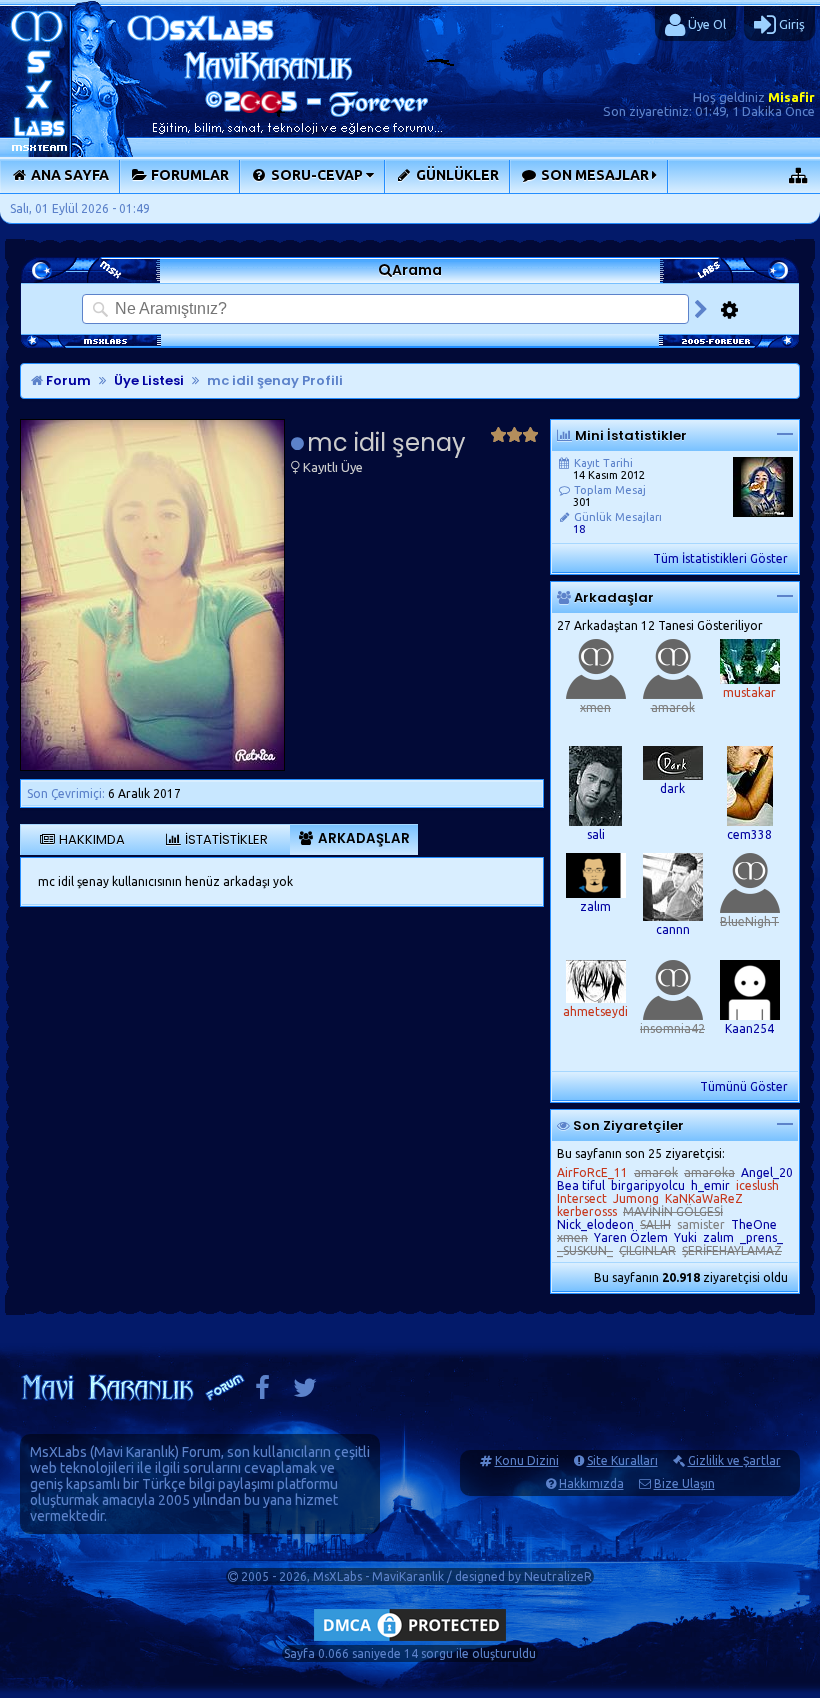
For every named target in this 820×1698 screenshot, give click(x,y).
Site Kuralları (622, 1460)
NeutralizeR (558, 1576)
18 (579, 529)
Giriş (790, 24)
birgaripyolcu (648, 1185)
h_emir (710, 1185)
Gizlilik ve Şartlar (734, 1460)
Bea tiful (581, 1185)
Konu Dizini (527, 1460)
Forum (67, 380)
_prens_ (761, 1237)
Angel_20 (767, 1172)
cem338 (749, 834)
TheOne (754, 1224)
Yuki (685, 1237)
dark (672, 788)
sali (596, 834)
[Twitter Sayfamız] (305, 1392)
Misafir (791, 97)
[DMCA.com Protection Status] (410, 1640)
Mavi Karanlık (134, 1452)
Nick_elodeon (595, 1224)
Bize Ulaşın (684, 1483)
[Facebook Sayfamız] (262, 1392)
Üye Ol (705, 24)
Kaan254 (749, 1028)
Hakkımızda (591, 1483)
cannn (673, 929)
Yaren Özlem (631, 1237)
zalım (595, 906)
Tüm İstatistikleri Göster (720, 558)
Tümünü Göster (744, 1086)
